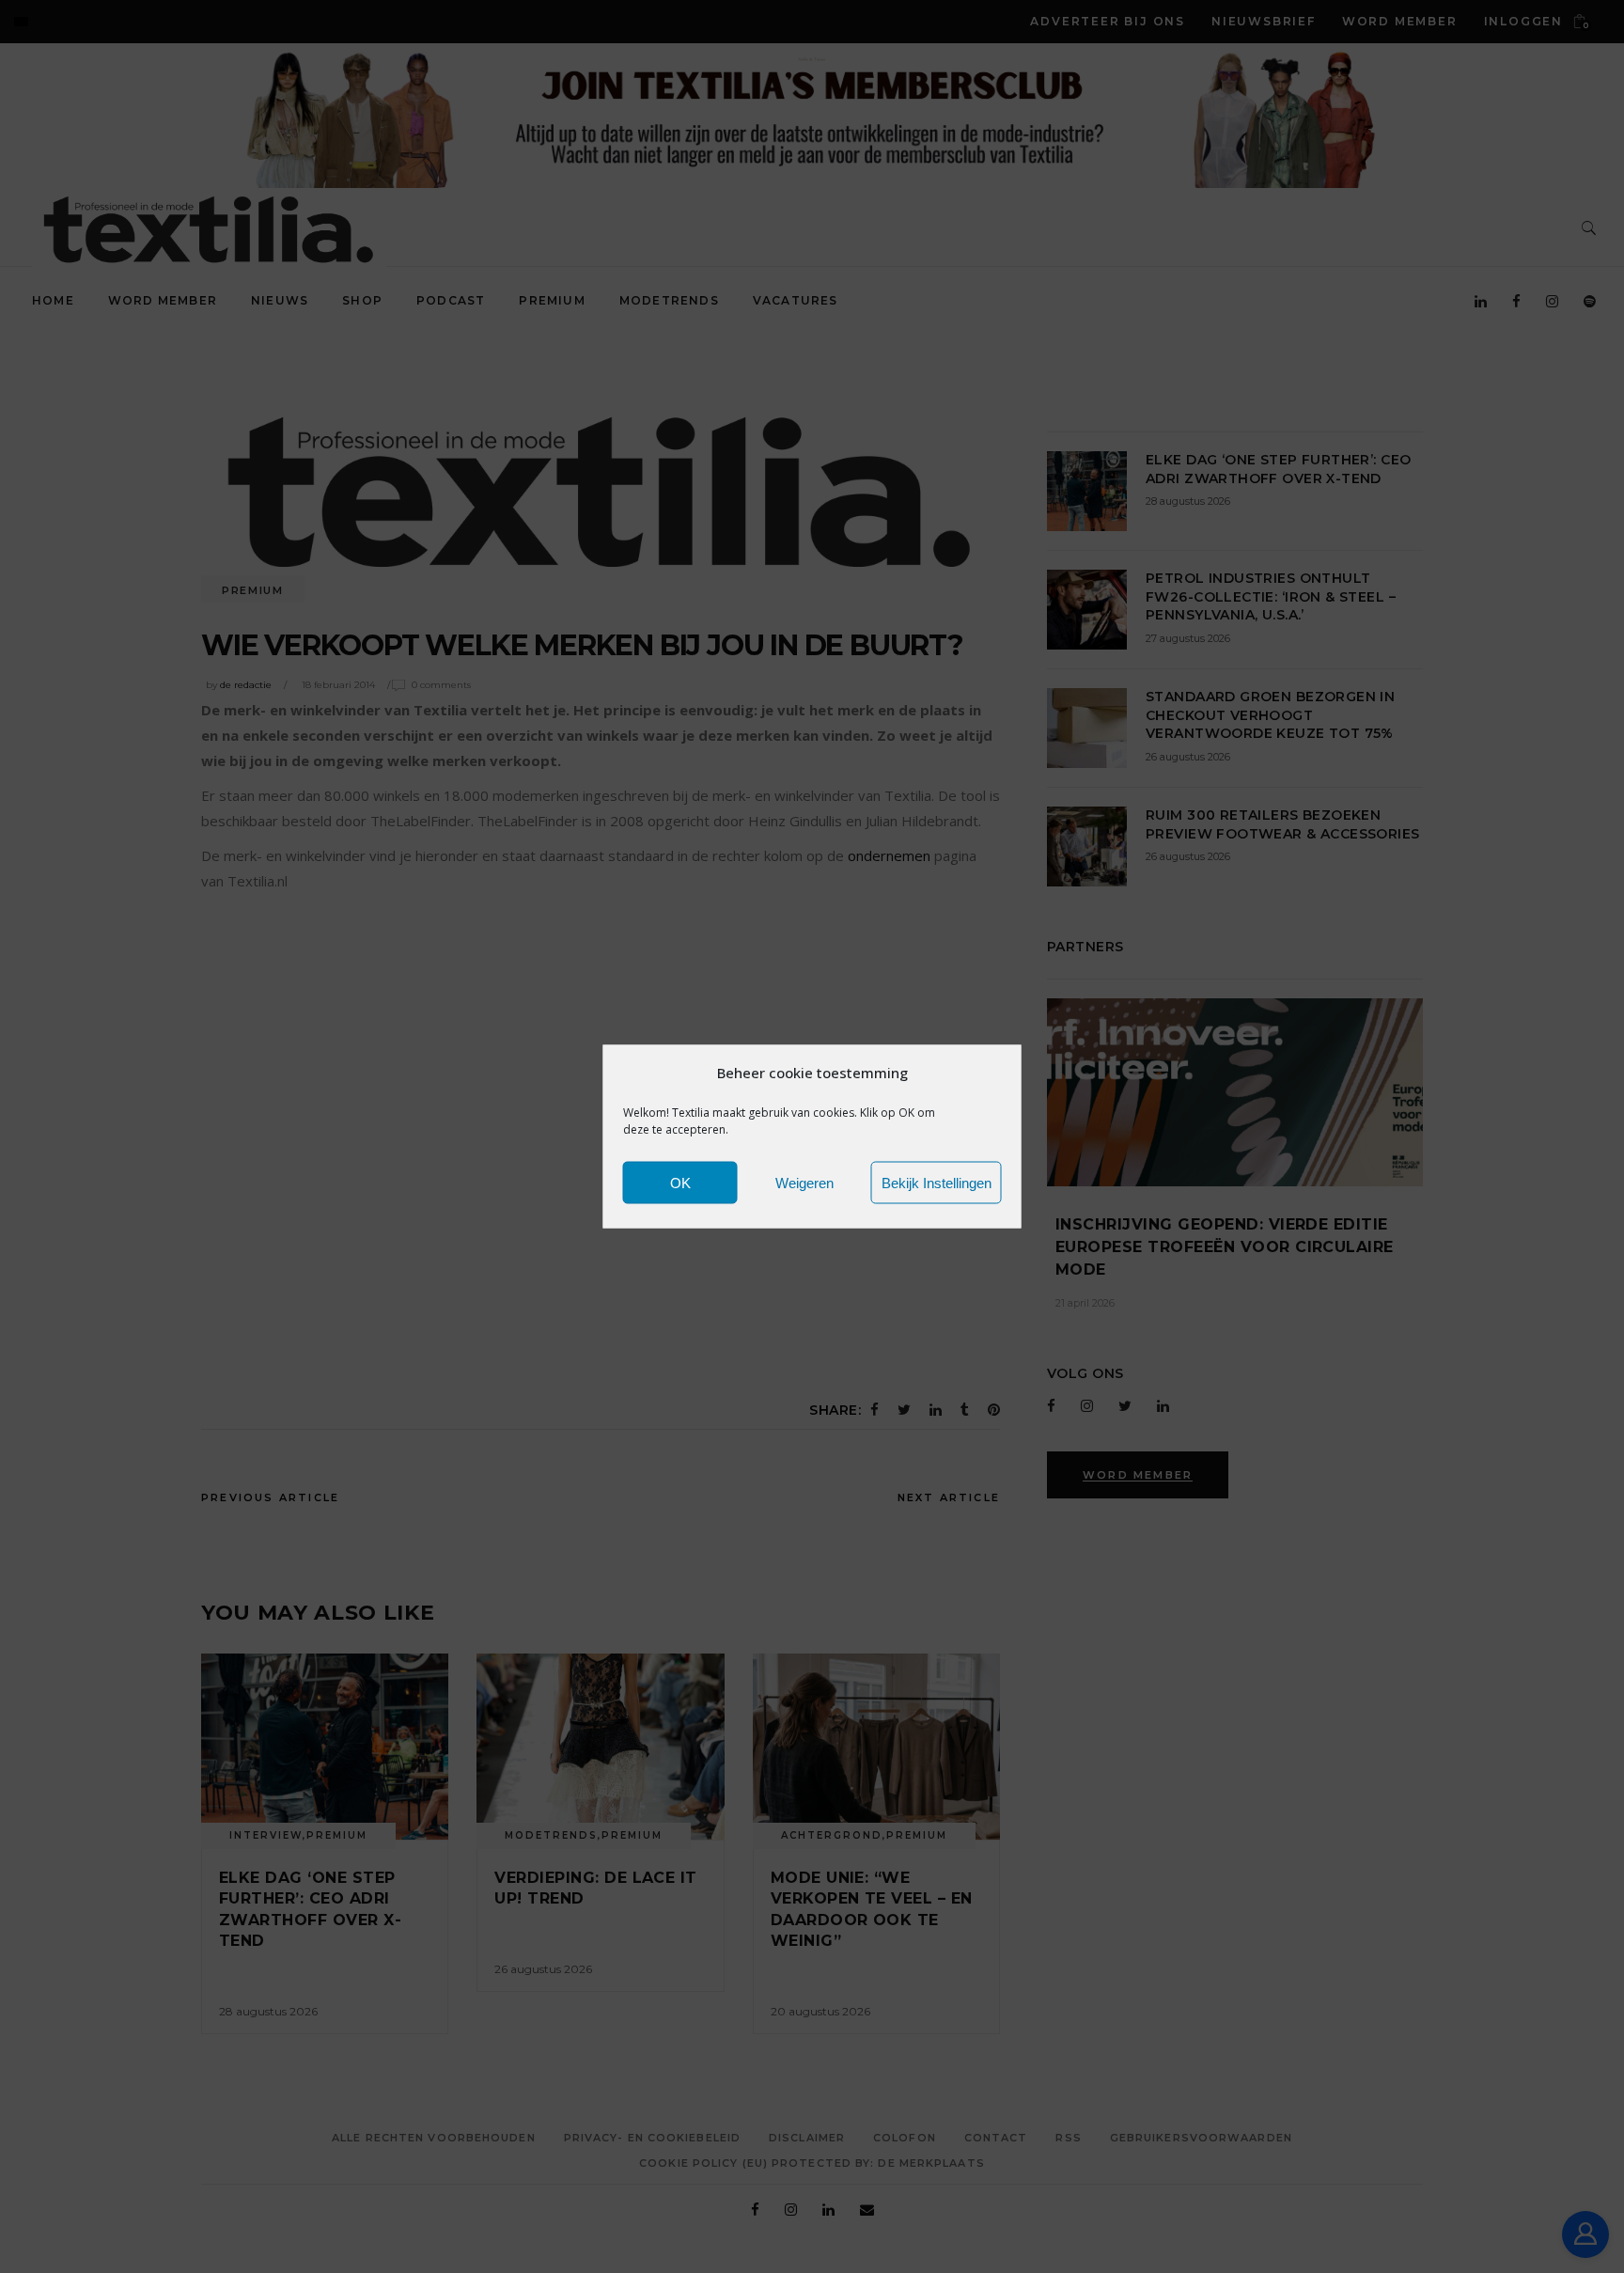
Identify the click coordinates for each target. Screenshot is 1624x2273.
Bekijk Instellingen (937, 1182)
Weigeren (804, 1182)
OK (680, 1182)
